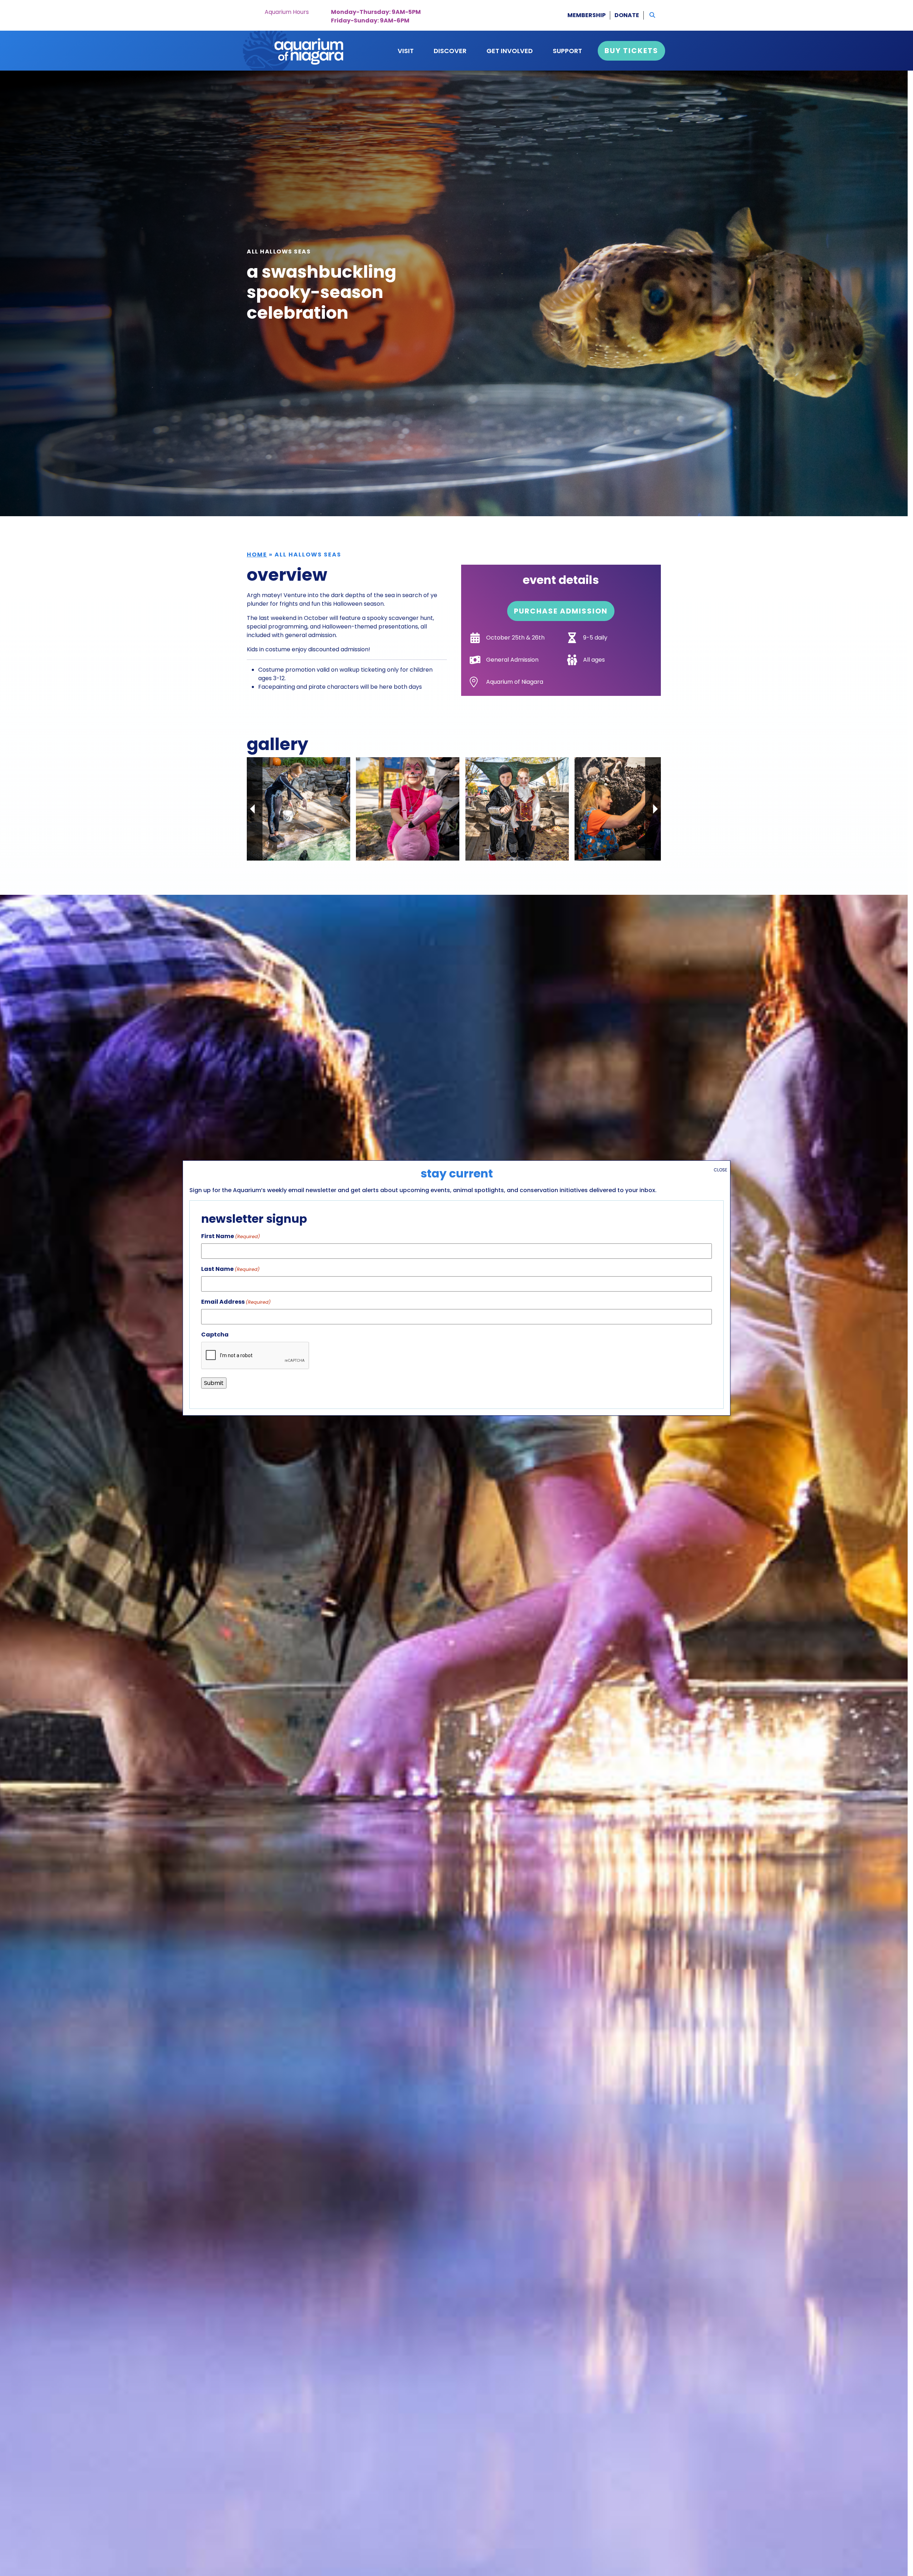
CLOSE (720, 1170)
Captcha (215, 1335)
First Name (231, 1236)
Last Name (230, 1269)
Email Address (236, 1302)
